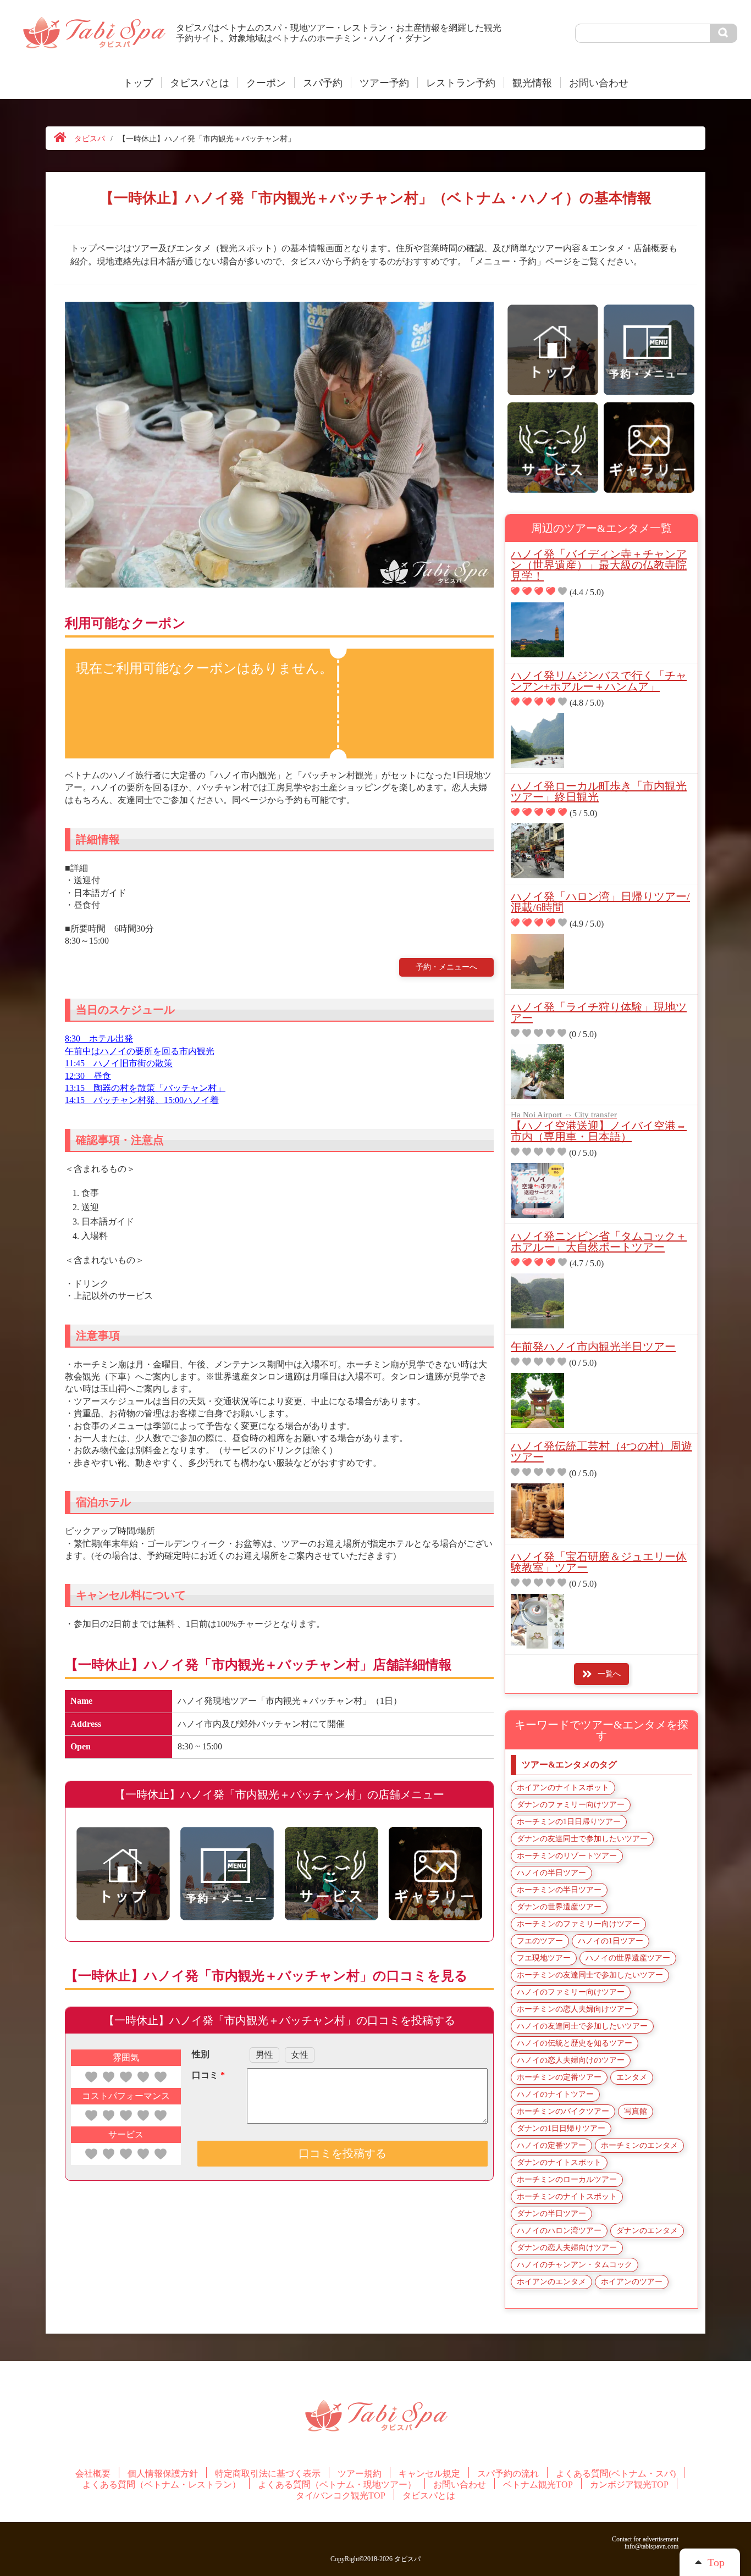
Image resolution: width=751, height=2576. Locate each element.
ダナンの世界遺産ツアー (559, 1907)
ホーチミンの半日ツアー (559, 1890)
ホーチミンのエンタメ (639, 2145)
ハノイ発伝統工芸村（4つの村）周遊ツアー (601, 1452)
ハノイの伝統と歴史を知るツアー (575, 2043)
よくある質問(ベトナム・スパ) (616, 2474)
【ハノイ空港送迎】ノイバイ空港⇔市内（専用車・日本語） (599, 1127)
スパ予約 (323, 83)
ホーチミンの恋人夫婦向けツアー (575, 2009)
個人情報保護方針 (163, 2474)
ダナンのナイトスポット (559, 2162)
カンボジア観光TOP (629, 2485)
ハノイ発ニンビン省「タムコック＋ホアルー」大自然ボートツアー (599, 1242)
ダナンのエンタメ (647, 2231)
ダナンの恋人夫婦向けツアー (567, 2248)
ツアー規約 (360, 2474)
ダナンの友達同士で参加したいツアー (582, 1839)
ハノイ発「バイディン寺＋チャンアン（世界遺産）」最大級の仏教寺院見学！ (599, 565)
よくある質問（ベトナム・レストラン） (162, 2485)
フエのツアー (540, 1941)
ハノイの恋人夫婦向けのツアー (571, 2060)
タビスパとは (200, 83)
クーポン (266, 83)
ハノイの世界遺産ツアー (628, 1958)
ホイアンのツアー (632, 2282)
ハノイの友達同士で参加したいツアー (582, 2026)
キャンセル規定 (429, 2474)
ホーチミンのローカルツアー (567, 2179)
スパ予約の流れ (508, 2474)
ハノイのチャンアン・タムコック (575, 2265)
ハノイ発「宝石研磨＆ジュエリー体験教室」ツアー (599, 1562)
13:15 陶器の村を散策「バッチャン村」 (145, 1088)
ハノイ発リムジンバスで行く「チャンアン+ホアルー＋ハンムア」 (599, 681)
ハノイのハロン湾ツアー (559, 2231)
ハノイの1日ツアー (611, 1941)
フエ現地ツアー (544, 1958)
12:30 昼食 (88, 1076)
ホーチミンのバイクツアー (563, 2111)
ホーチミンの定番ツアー (559, 2077)
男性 (264, 2055)
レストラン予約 (461, 83)
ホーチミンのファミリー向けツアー (578, 1924)
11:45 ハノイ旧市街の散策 (119, 1063)
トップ (138, 83)
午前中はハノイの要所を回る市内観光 (140, 1051)
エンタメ (632, 2077)
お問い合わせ (599, 83)
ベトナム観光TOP (538, 2485)
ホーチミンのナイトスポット (567, 2196)
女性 (300, 2055)
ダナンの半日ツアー (551, 2214)
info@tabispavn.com (651, 2546)
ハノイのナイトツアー (555, 2094)
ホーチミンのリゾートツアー (567, 1856)
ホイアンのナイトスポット (563, 1788)
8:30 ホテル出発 (99, 1038)
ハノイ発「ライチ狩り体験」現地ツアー (599, 1012)
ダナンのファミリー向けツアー (571, 1805)
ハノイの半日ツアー (551, 1873)
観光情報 (532, 83)
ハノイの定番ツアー (551, 2145)
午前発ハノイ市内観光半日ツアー (593, 1347)
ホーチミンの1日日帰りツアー (569, 1822)
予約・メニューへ (446, 967)
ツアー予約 (384, 83)
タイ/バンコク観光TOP (341, 2496)
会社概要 (93, 2474)
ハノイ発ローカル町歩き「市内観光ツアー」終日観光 (599, 791)
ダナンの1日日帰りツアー (561, 2128)
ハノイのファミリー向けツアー (571, 1992)
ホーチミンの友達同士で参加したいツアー (590, 1975)
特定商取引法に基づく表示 (268, 2474)
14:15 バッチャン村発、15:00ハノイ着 (142, 1100)
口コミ (208, 2075)
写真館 (636, 2111)
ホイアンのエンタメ (551, 2282)
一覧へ (609, 1674)
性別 (201, 2054)
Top (716, 2562)
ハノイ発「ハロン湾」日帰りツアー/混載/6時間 (600, 902)
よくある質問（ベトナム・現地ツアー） (337, 2485)
